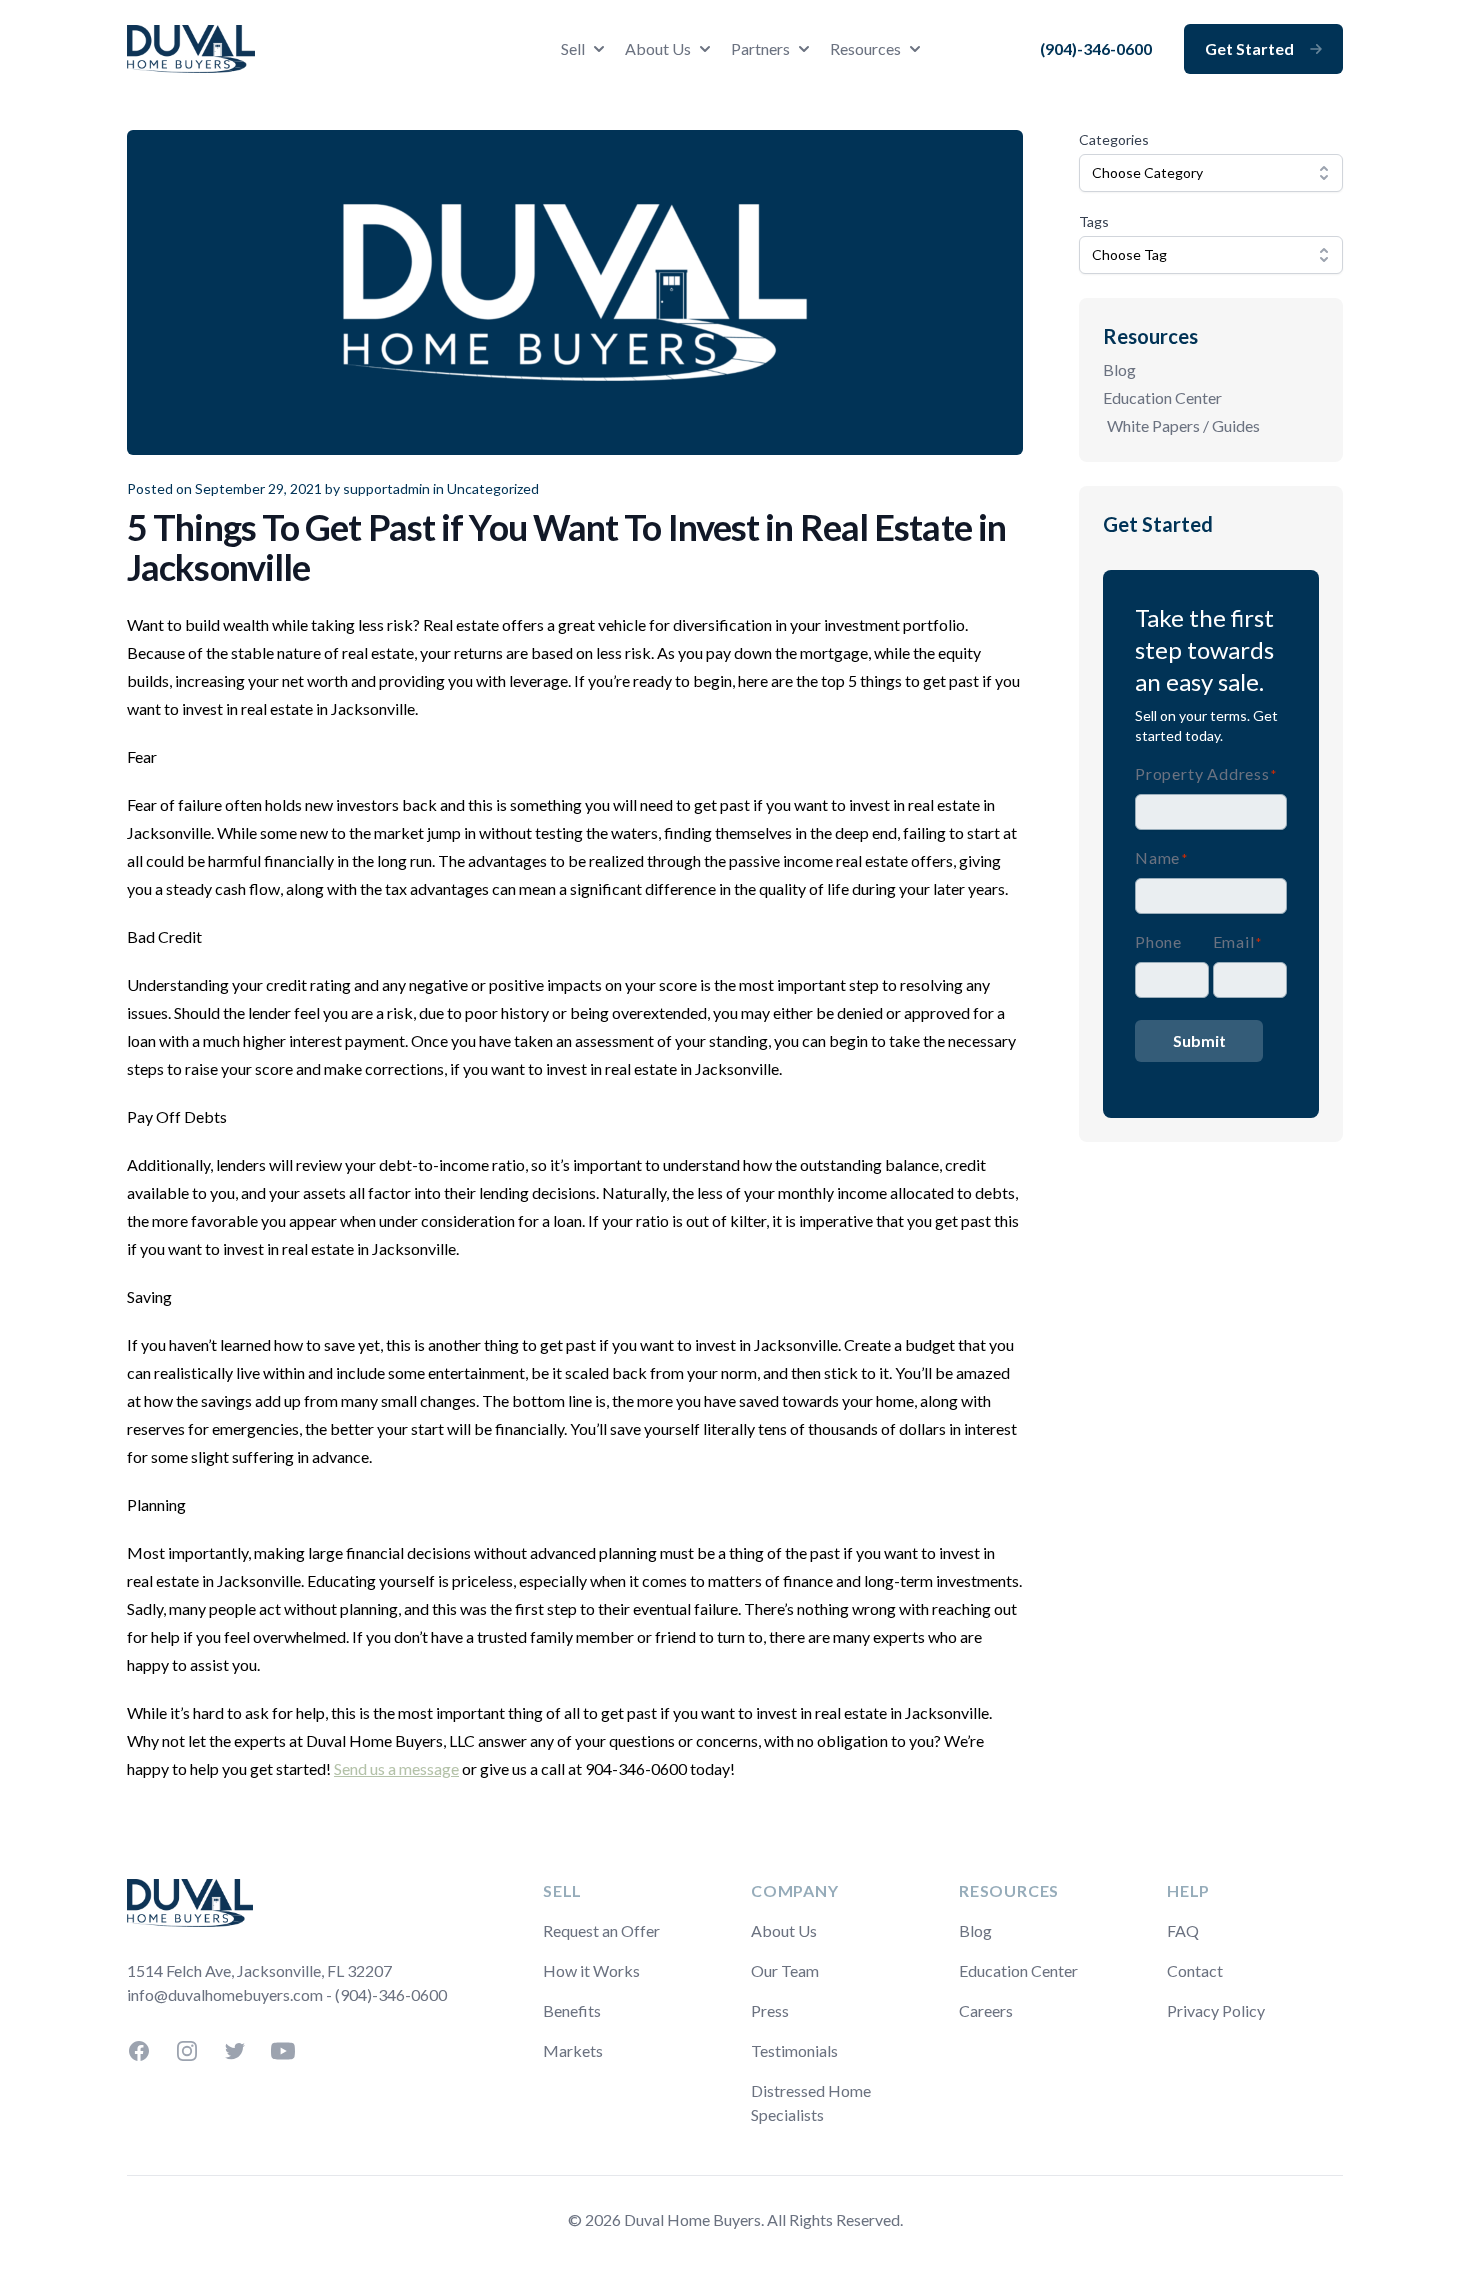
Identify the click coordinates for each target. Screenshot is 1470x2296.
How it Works (591, 1970)
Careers (986, 2010)
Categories (1114, 139)
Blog (1119, 369)
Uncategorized (493, 488)
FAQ (1183, 1930)
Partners (760, 48)
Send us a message (396, 1768)
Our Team (785, 1970)
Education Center (1162, 397)
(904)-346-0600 (1096, 48)
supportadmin (386, 488)
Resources (865, 48)
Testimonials (794, 2050)
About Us (658, 48)
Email (1237, 941)
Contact (1195, 1970)
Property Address (1206, 773)
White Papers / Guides (1183, 425)
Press (770, 2010)
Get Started (1249, 48)
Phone (1158, 941)
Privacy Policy (1216, 2010)
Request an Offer (601, 1930)
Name (1161, 857)
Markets (573, 2050)
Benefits (572, 2010)
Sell (573, 48)
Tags (1094, 221)
